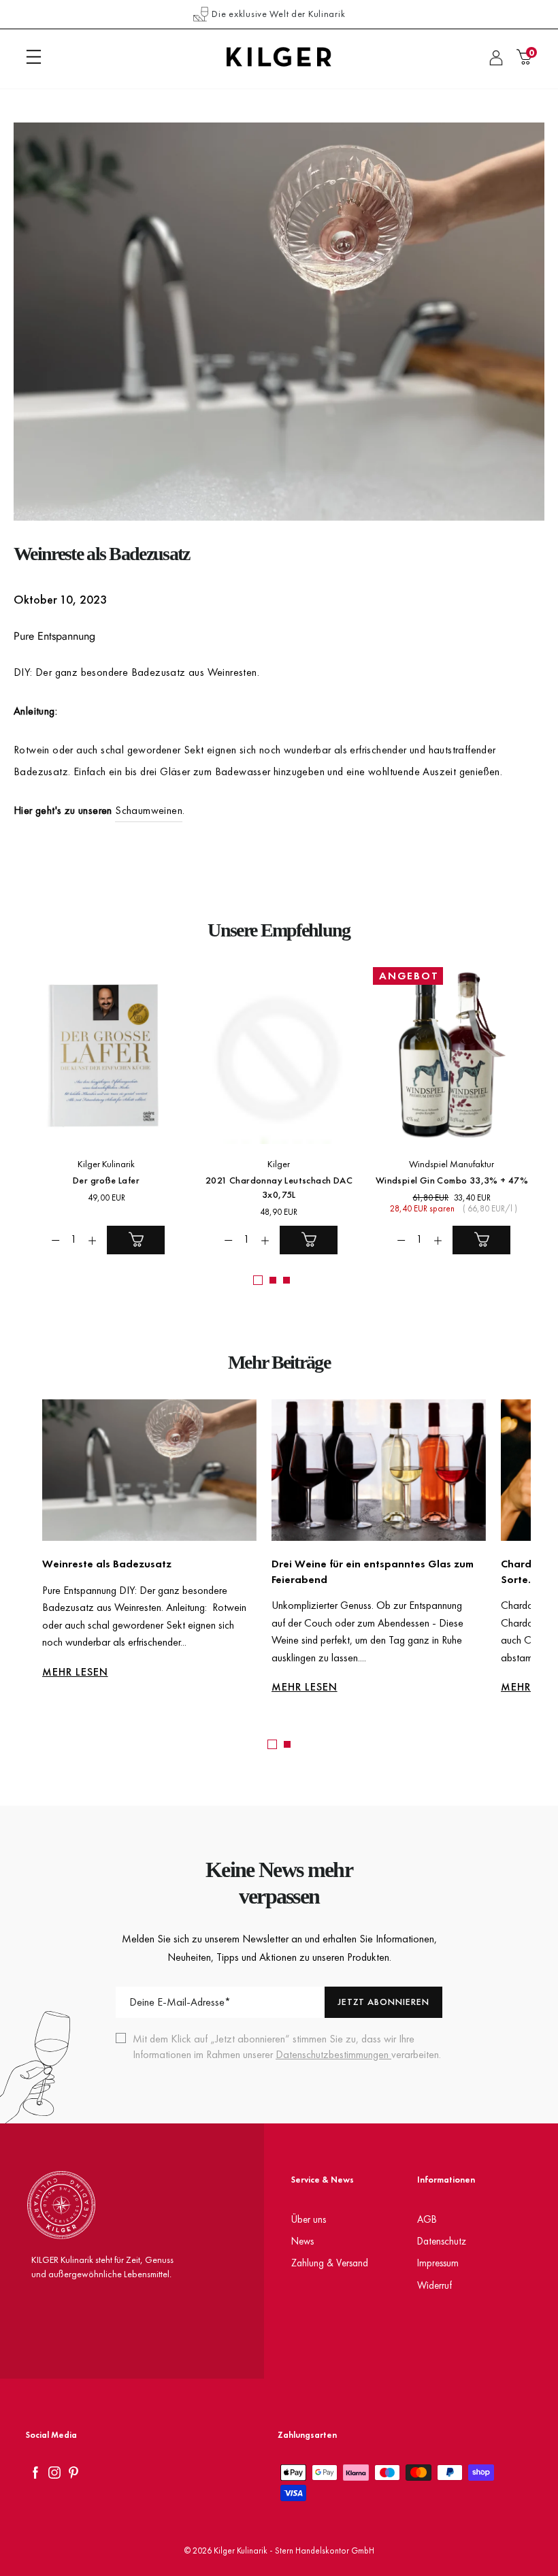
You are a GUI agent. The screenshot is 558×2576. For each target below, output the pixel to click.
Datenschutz (442, 2241)
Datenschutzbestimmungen (333, 2054)
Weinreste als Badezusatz (107, 1564)
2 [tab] (287, 1744)
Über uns (309, 2219)
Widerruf (434, 2285)
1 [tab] (272, 1744)
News (302, 2241)
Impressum (438, 2263)
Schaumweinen (149, 810)
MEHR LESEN (75, 1672)
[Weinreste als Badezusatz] (149, 1470)
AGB (427, 2219)
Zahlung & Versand (330, 2263)
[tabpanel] (142, 1550)
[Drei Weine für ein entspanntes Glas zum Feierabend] (379, 1470)
